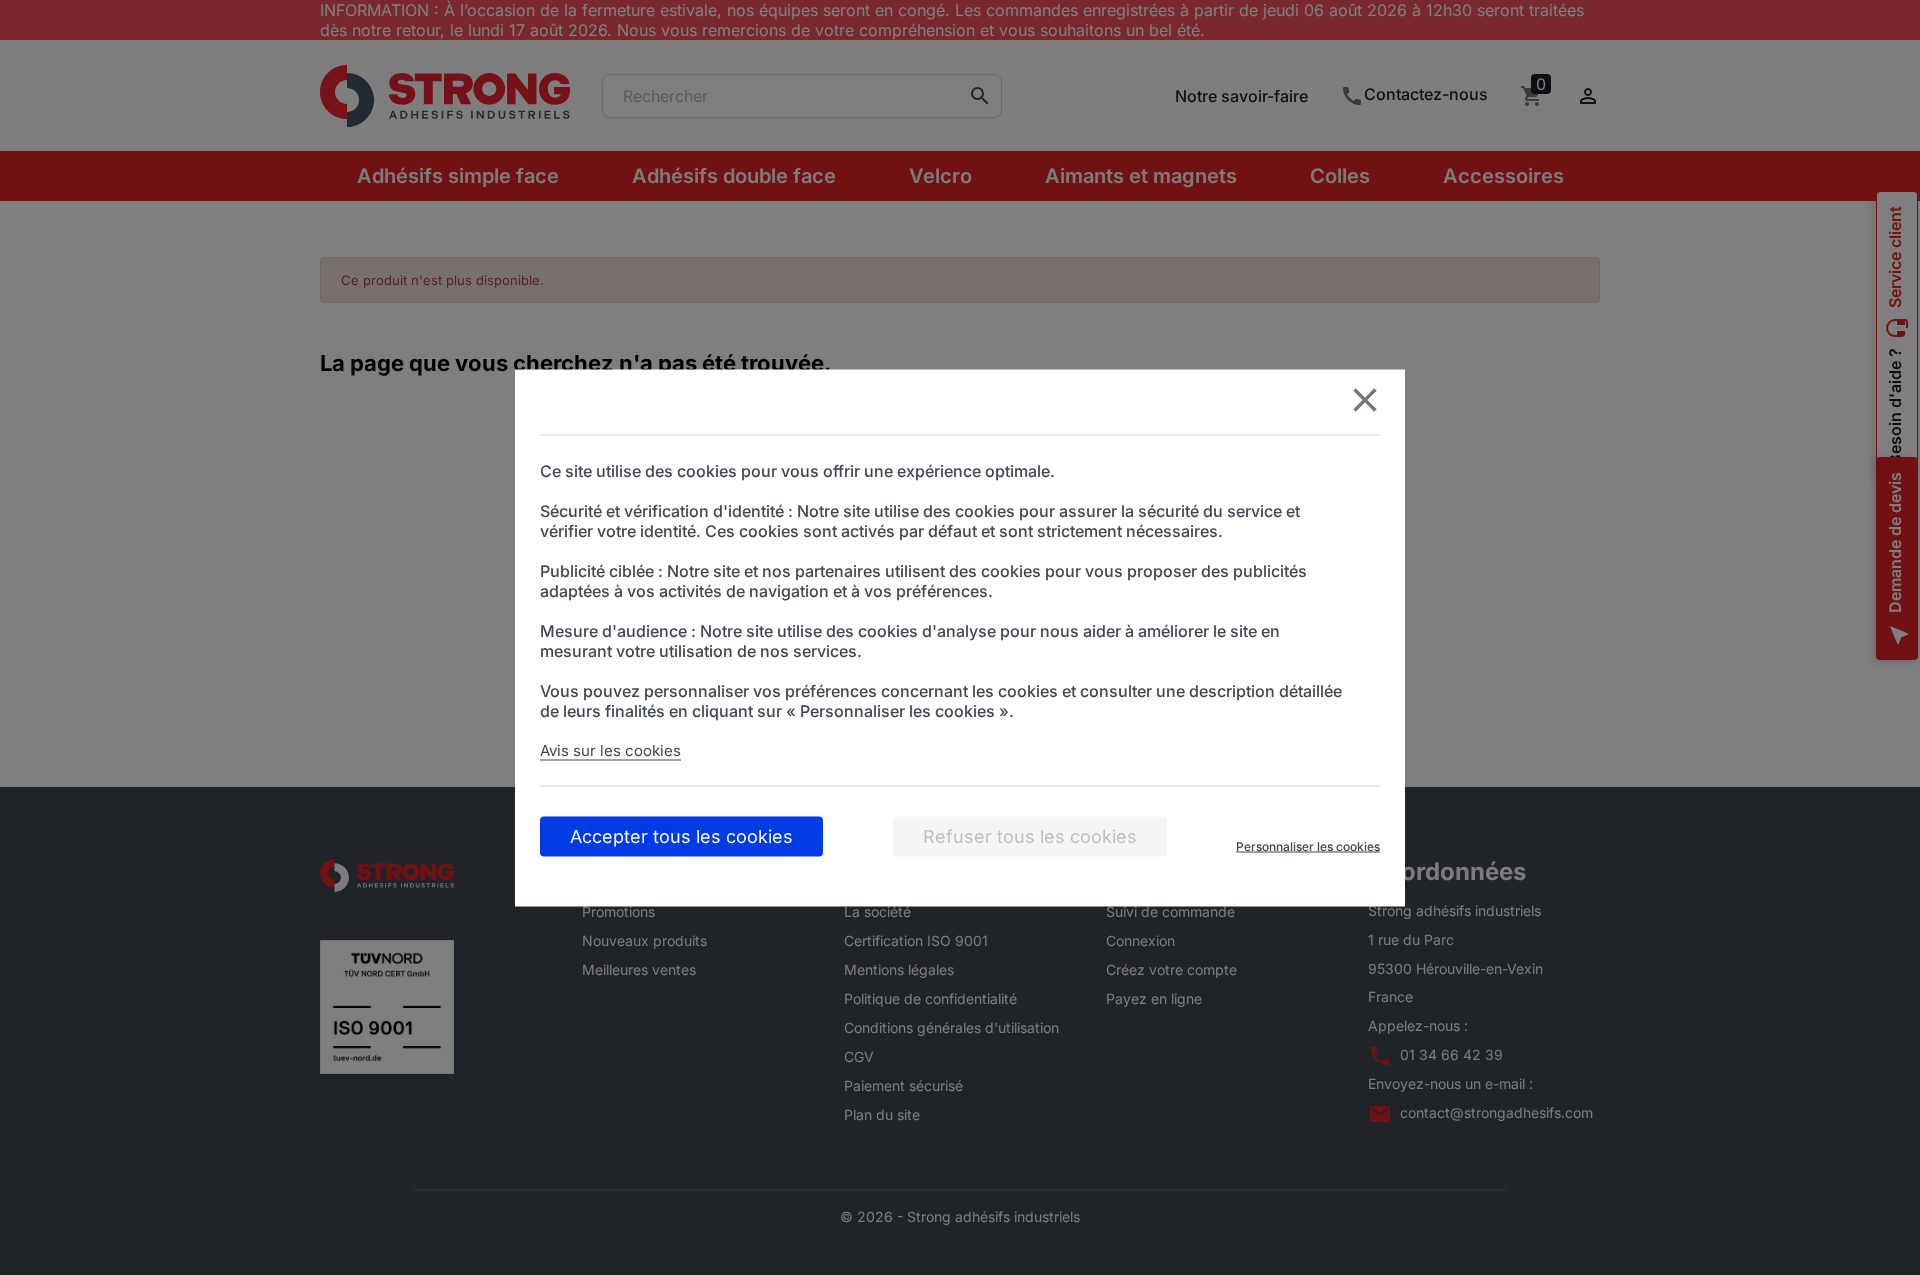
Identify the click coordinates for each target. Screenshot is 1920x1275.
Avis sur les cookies (610, 749)
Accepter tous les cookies (681, 835)
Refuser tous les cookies (1030, 835)
